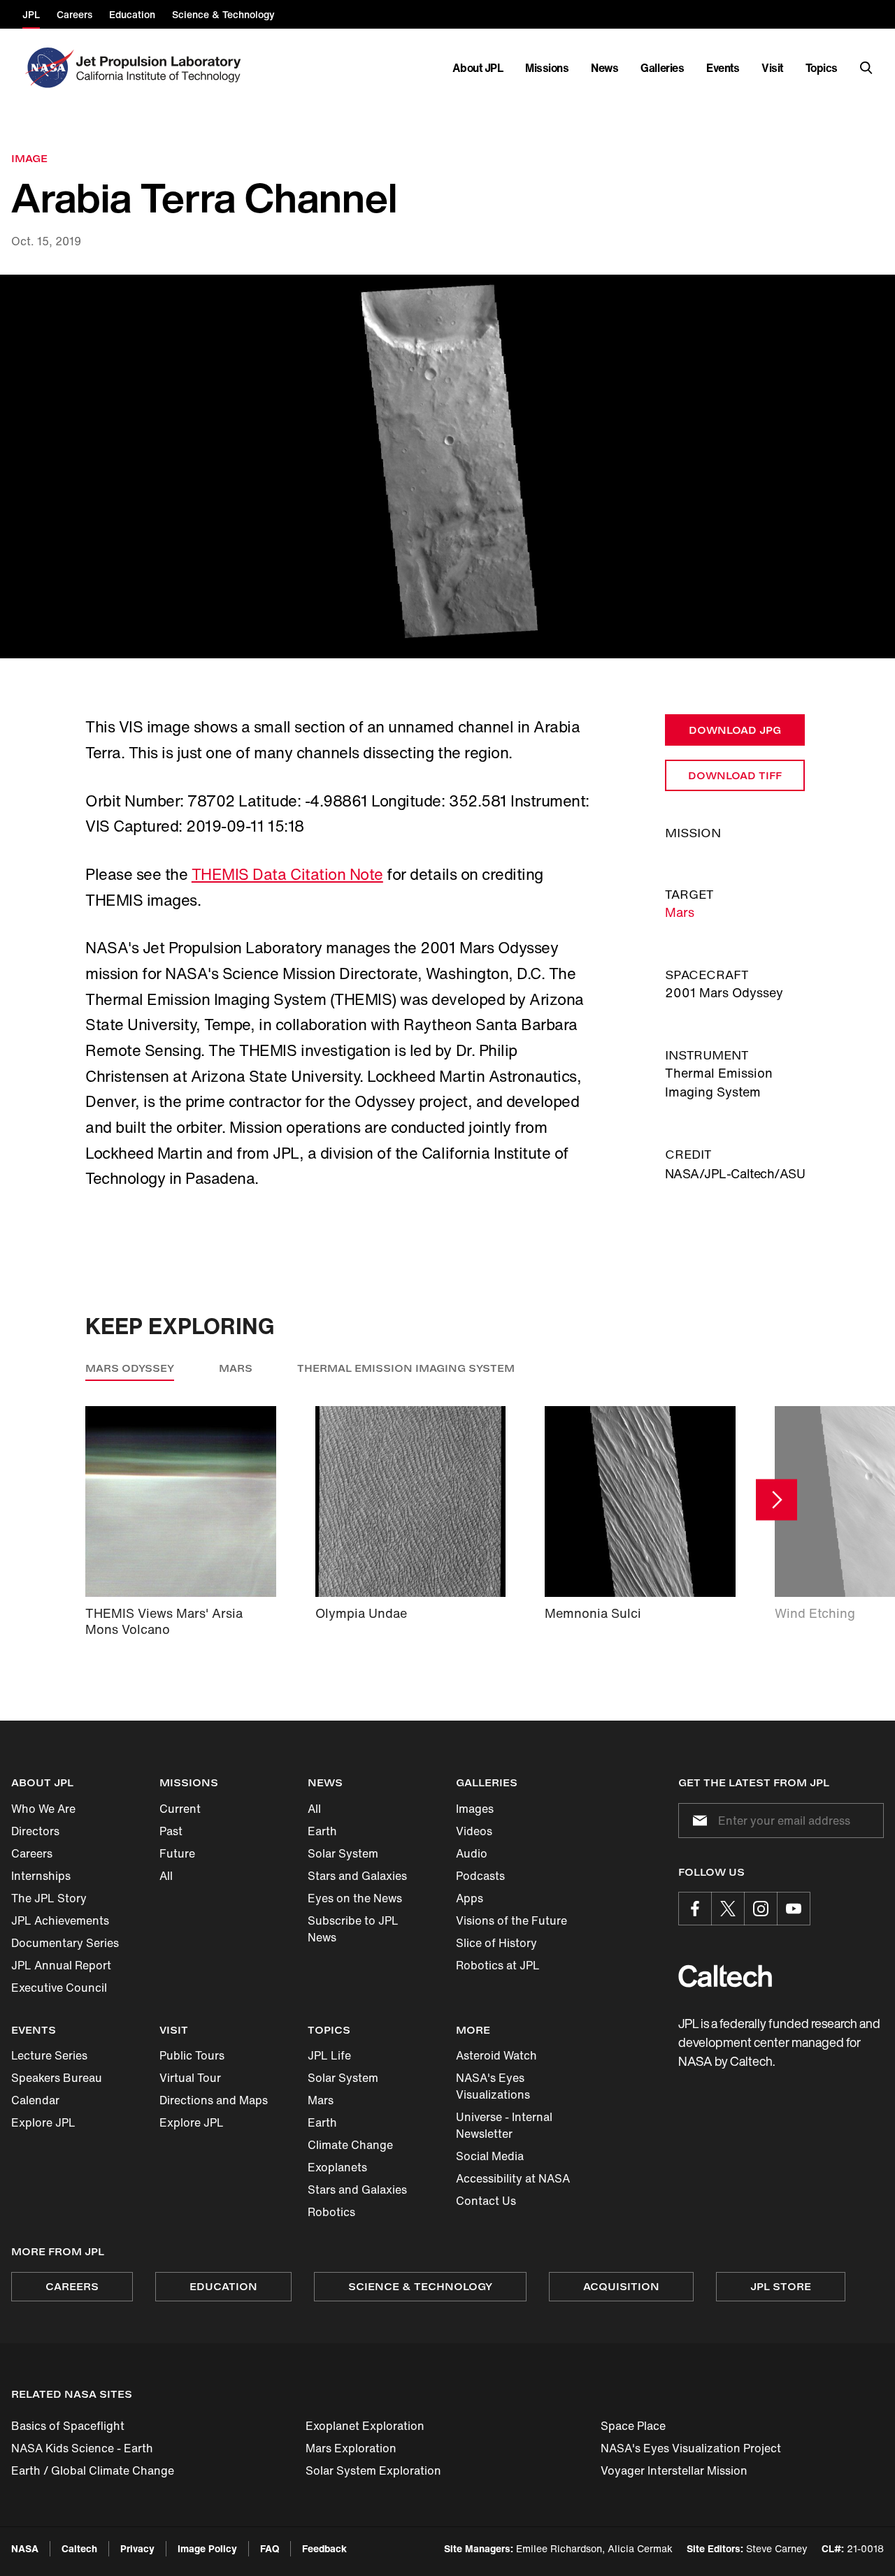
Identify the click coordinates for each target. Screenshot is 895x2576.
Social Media (490, 2156)
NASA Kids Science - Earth (82, 2448)
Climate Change (350, 2145)
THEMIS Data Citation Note (287, 874)
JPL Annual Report (61, 1965)
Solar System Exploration (373, 2470)
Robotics (331, 2212)
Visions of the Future (511, 1920)
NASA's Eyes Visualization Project (691, 2448)
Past (171, 1831)
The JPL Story (49, 1898)
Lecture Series (49, 2055)
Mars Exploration (351, 2448)
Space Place (633, 2426)
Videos (474, 1831)
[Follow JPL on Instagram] (761, 1909)
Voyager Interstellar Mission (674, 2470)
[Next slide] (776, 1499)
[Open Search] (866, 68)
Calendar (35, 2100)
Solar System (343, 1853)
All (166, 1876)
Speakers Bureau (57, 2078)
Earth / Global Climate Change (93, 2470)
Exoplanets (337, 2167)
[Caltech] (725, 1976)
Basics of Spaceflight (68, 2426)
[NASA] (48, 68)
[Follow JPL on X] (728, 1909)
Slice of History (496, 1943)
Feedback (324, 2548)
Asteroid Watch (496, 2055)
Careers (32, 1853)
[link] (447, 467)
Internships (41, 1876)
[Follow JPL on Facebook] (695, 1909)
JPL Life (329, 2055)
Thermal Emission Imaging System (406, 1368)
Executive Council (59, 1988)
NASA (25, 2548)
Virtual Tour (190, 2078)
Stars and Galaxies (357, 1876)
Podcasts (480, 1876)
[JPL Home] (161, 68)
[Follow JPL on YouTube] (794, 1909)
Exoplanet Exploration (365, 2426)
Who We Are (43, 1809)
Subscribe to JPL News (353, 1929)
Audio (472, 1853)
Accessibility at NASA (513, 2178)
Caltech (79, 2548)
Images (475, 1809)
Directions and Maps (214, 2100)
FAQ (270, 2548)
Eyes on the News (355, 1898)
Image (29, 158)
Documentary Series (65, 1943)
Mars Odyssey (130, 1368)
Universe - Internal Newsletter (504, 2125)
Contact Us (486, 2201)
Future (177, 1853)
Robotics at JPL (498, 1965)
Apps (470, 1898)
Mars (680, 912)
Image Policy (207, 2548)
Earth (322, 1831)
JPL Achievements (60, 1920)
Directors (35, 1831)
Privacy (137, 2548)
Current (180, 1809)
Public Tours (192, 2055)
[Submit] (697, 1821)
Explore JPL (43, 2122)
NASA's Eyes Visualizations (493, 2086)
